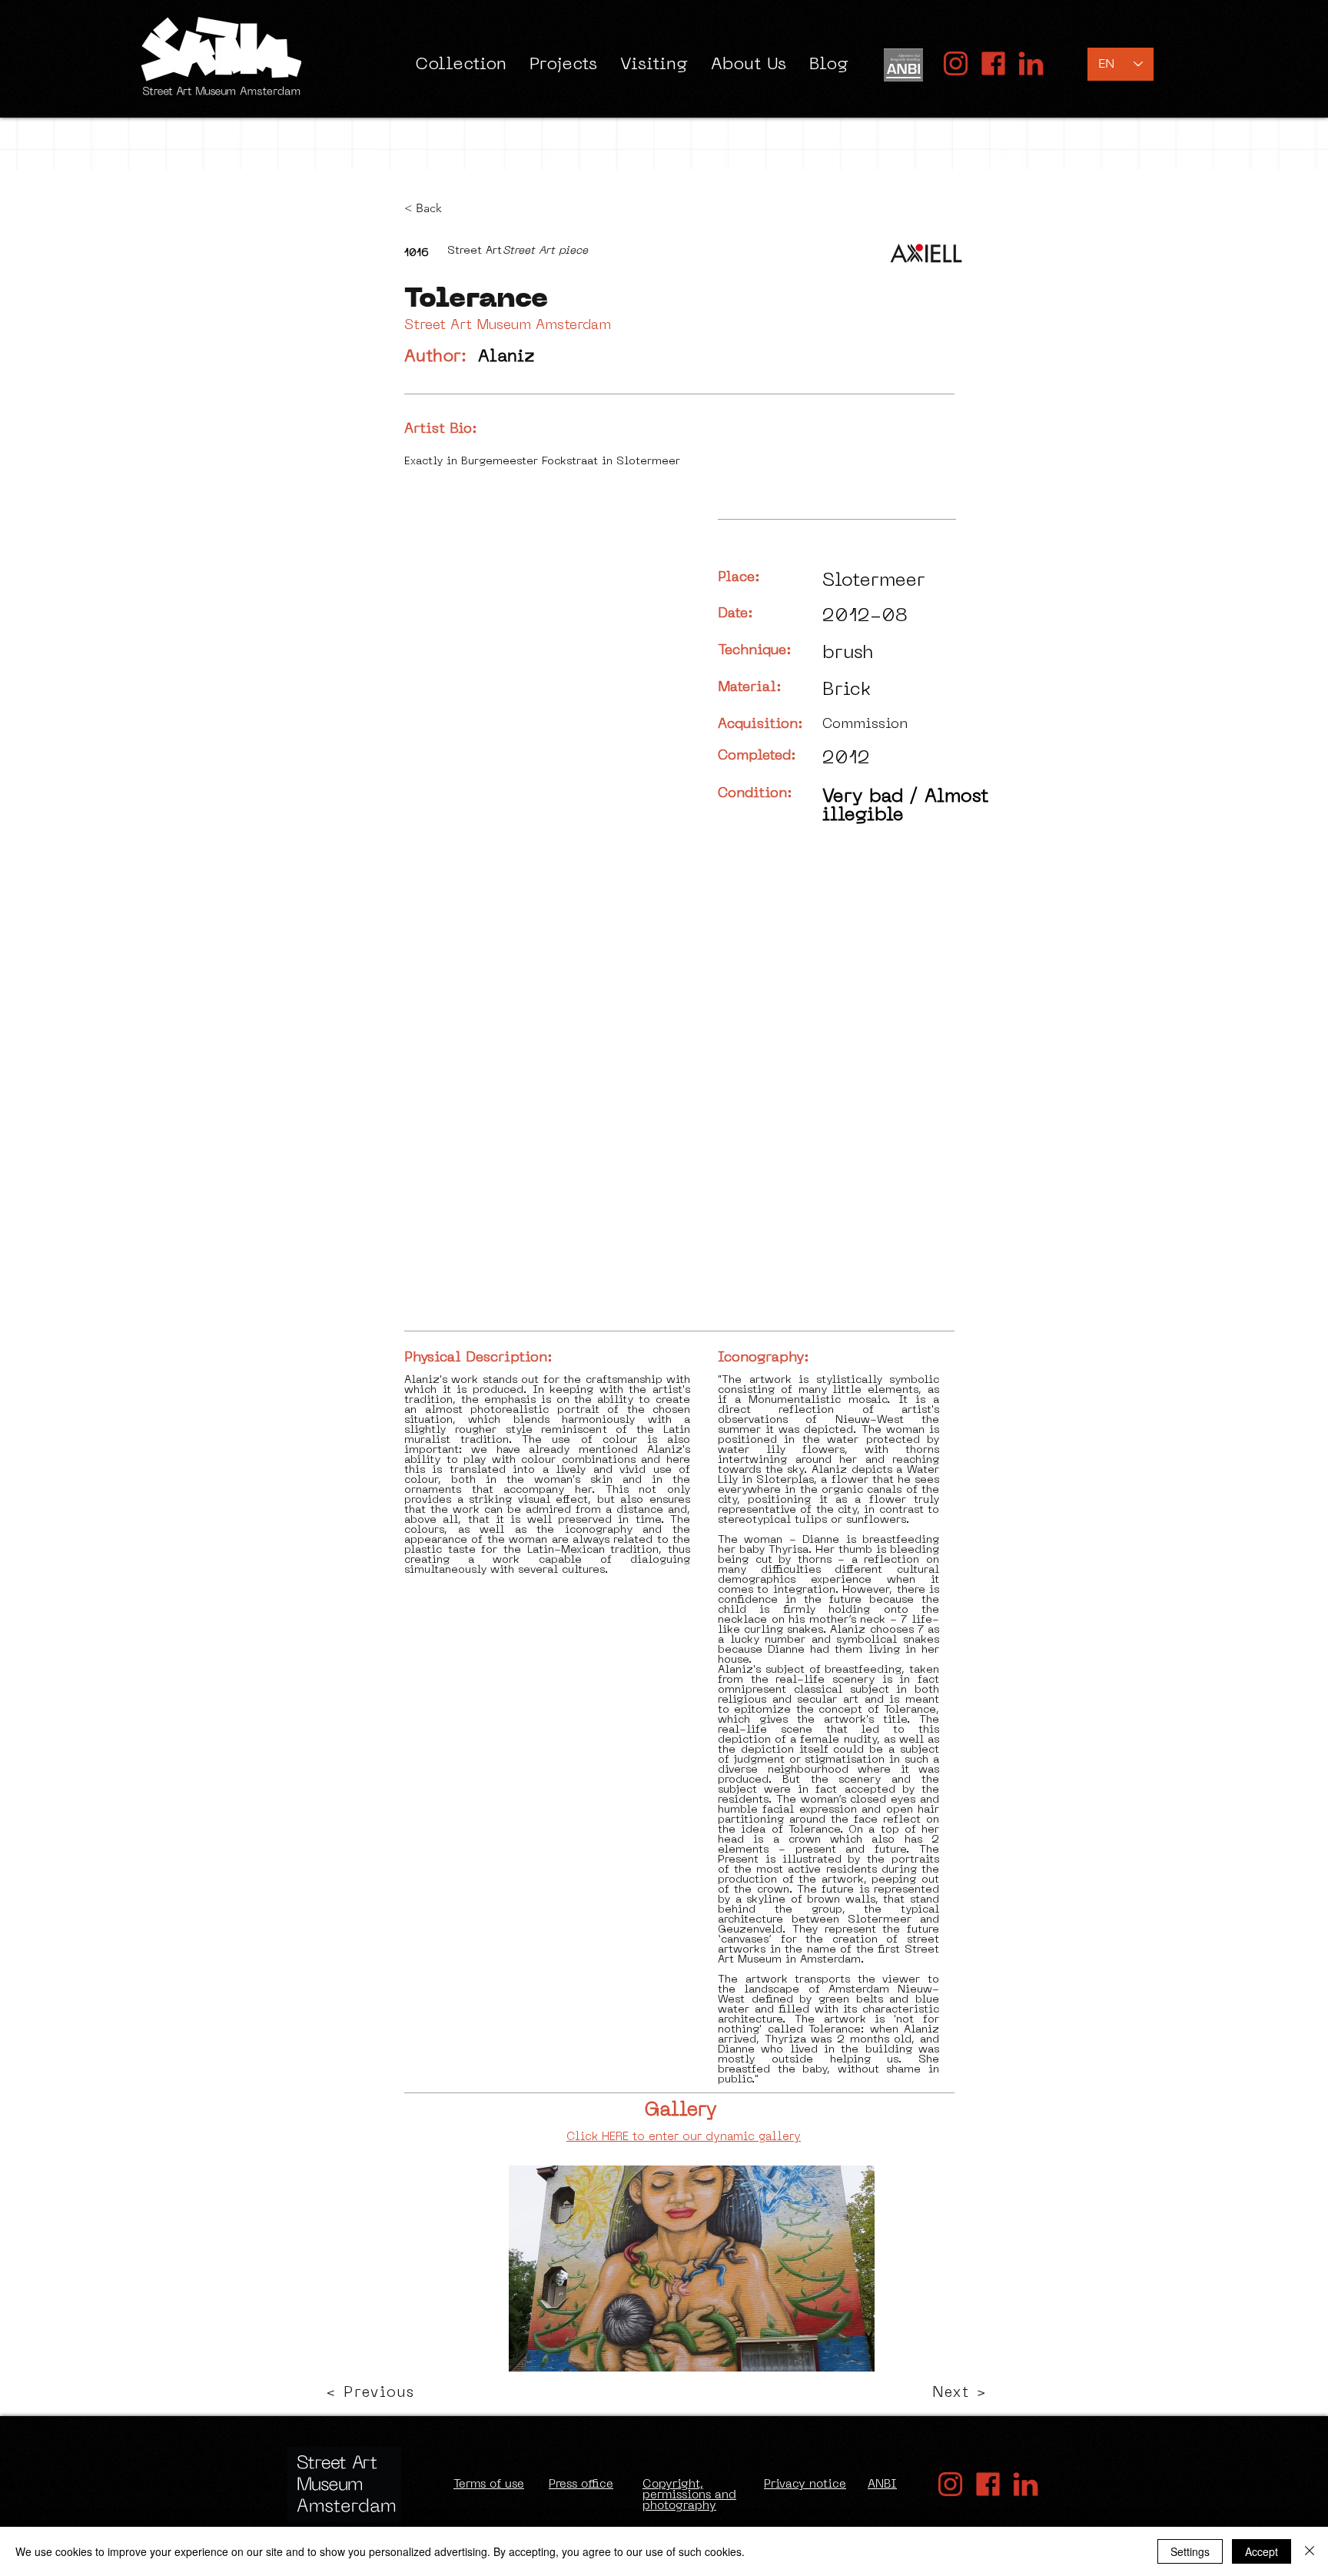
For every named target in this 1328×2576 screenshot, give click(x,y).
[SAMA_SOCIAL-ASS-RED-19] (1031, 63)
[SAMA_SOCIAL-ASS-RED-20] (956, 63)
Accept (1262, 2551)
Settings (1190, 2551)
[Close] (1310, 2551)
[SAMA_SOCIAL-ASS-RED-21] (993, 63)
